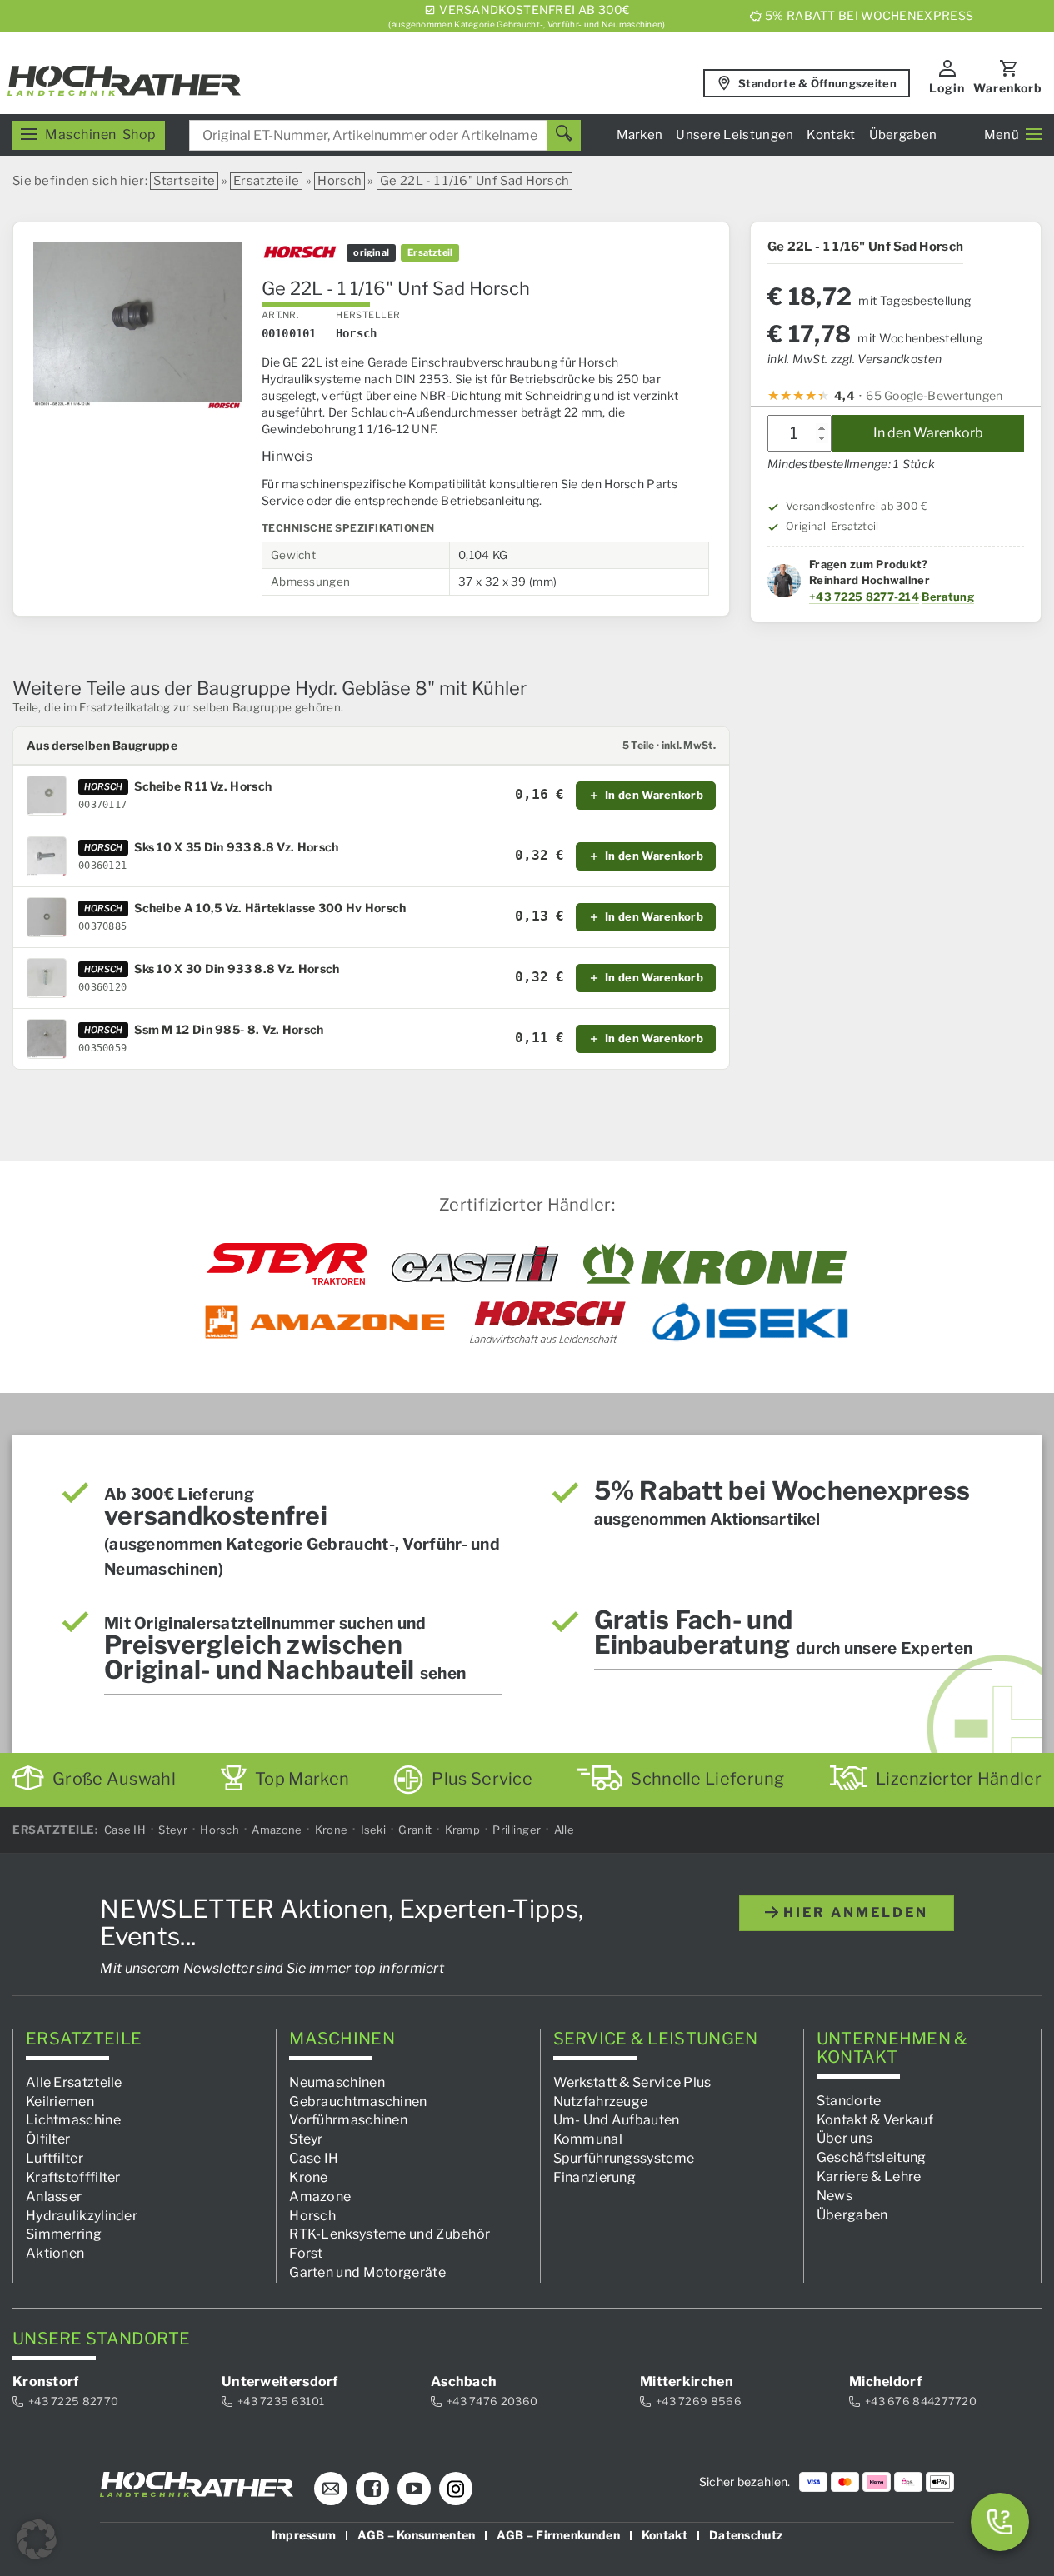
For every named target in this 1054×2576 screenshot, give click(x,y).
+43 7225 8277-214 (864, 597)
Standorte (849, 2100)
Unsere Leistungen (734, 135)
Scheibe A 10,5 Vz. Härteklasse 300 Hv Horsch (270, 908)
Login (947, 88)
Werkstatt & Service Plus (632, 2082)
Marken (640, 135)
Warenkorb (1008, 88)
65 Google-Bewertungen (934, 395)
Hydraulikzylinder (82, 2215)
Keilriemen (60, 2101)
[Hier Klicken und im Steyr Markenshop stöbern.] (287, 1264)
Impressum (304, 2535)
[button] (37, 2539)
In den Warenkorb (928, 433)
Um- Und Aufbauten (617, 2120)
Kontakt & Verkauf (875, 2119)
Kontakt (831, 135)
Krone (332, 1830)
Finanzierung (595, 2177)
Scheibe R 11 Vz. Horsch (203, 786)
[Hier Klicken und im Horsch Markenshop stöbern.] (548, 1322)
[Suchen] (564, 135)
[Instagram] (456, 2489)
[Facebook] (372, 2489)
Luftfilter (55, 2158)
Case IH (125, 1830)
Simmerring (64, 2234)
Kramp (463, 1830)
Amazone (277, 1830)
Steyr (173, 1830)
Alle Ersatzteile (74, 2082)
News (834, 2196)
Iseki (374, 1830)
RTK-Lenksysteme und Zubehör (390, 2234)
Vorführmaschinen (348, 2120)
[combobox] (385, 135)
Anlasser (54, 2196)
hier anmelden (853, 1912)
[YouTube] (414, 2489)
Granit (415, 1830)
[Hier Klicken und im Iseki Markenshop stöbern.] (750, 1322)
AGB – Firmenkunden (558, 2535)
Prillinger (517, 1830)
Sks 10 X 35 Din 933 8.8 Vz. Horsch (236, 847)
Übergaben (903, 135)
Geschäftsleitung (872, 2157)
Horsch (340, 181)
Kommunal (588, 2139)
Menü (1002, 135)
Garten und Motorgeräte (367, 2272)
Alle (564, 1830)
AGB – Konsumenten (416, 2535)
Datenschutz (746, 2535)
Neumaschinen (337, 2082)
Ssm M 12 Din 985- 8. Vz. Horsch (229, 1030)
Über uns (844, 2138)
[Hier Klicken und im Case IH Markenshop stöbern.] (475, 1264)
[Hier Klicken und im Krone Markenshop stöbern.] (715, 1264)
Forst (306, 2253)
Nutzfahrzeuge (601, 2101)
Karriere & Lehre (869, 2177)
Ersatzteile (266, 181)
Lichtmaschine (73, 2120)
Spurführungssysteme (624, 2158)
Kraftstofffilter (73, 2177)
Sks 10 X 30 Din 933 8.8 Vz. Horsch (237, 969)
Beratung (947, 597)
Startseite (184, 181)
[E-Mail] (331, 2489)
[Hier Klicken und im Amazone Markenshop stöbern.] (325, 1322)
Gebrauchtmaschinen (358, 2101)
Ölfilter (48, 2139)
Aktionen (55, 2253)
